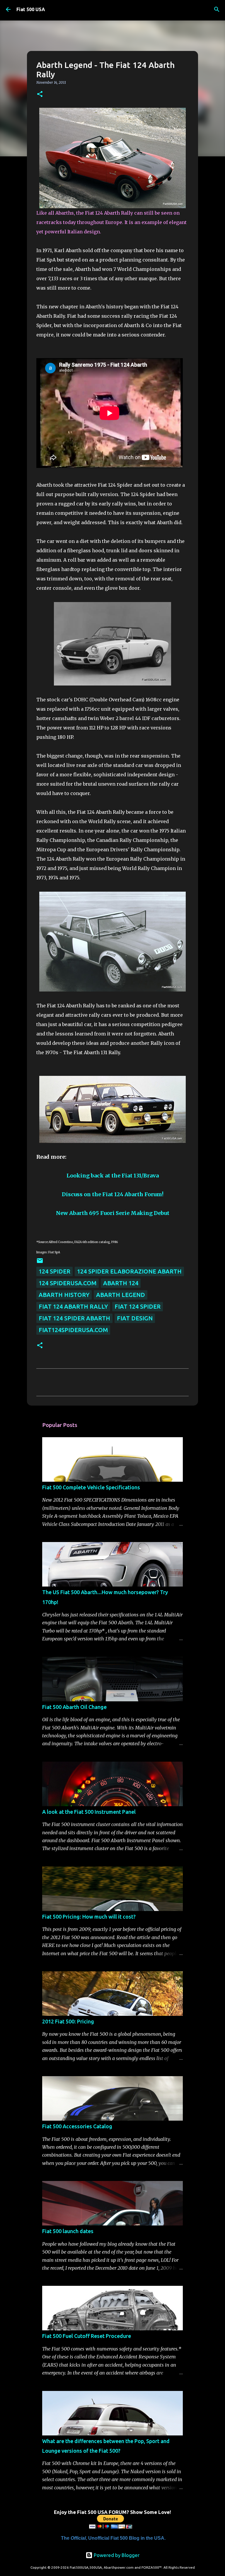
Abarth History (64, 1295)
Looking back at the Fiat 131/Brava (113, 1176)
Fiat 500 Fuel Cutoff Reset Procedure (87, 2336)
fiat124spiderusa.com (73, 1330)
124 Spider (54, 1271)
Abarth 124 (121, 1283)
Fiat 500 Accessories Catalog (77, 2126)
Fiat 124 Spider (138, 1306)
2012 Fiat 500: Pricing (68, 2021)
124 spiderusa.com (68, 1283)
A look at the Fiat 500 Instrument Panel (89, 1812)
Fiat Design (135, 1318)
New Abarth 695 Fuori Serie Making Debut (113, 1213)
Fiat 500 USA (31, 9)
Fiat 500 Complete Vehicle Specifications (91, 1487)
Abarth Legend (121, 1295)
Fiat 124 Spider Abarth (74, 1318)
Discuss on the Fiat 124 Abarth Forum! (113, 1194)
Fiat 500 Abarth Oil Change (74, 1707)
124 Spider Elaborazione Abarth (129, 1271)
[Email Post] (40, 1262)
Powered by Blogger (116, 2555)
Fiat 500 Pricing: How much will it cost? (89, 1917)
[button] (40, 94)
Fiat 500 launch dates (68, 2231)
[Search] (217, 9)
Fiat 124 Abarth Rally (73, 1306)
